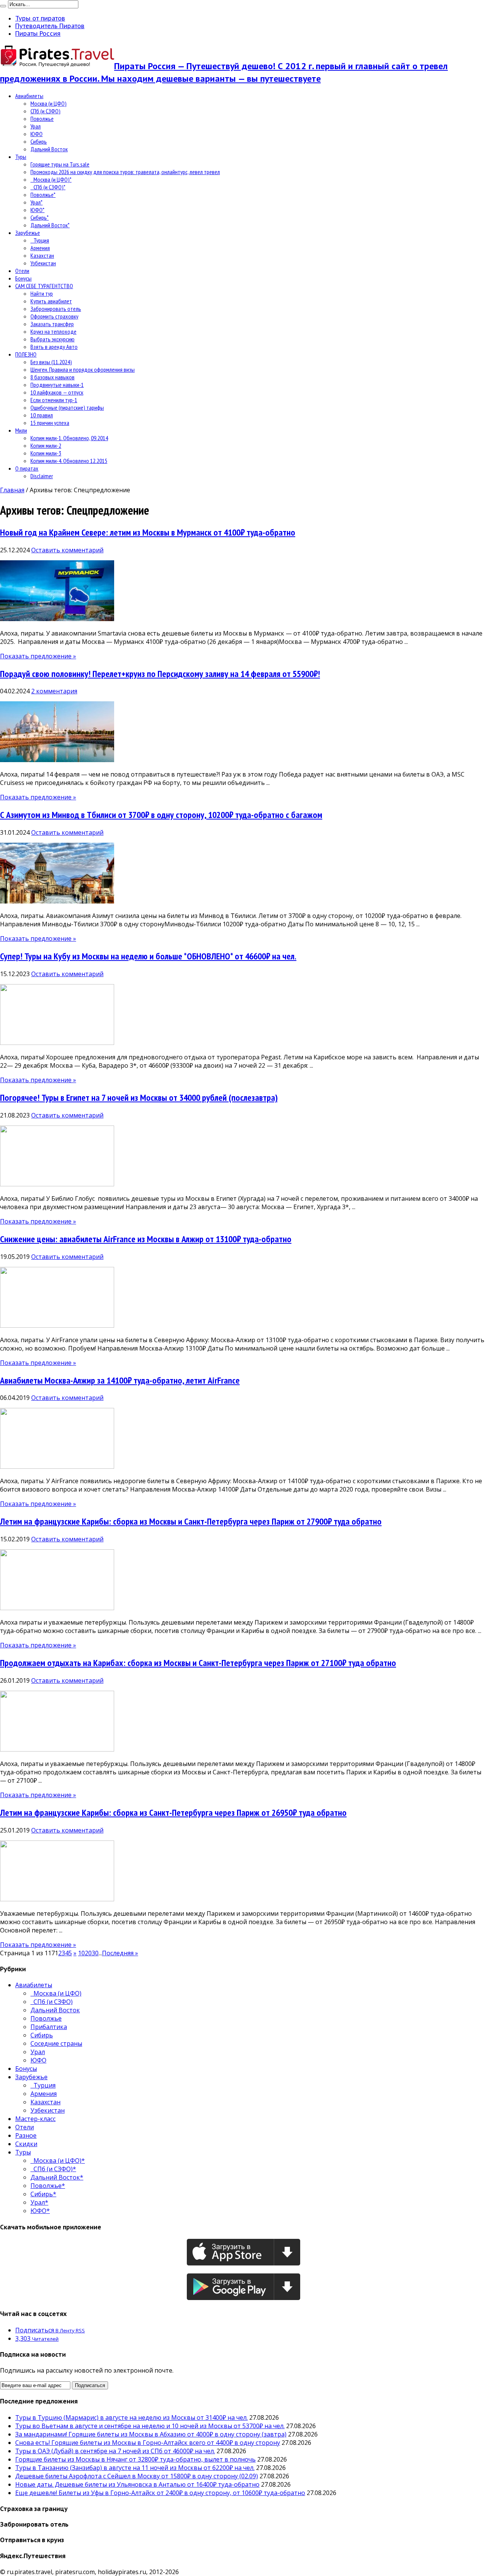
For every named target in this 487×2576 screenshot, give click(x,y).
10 (81, 1953)
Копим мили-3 (46, 453)
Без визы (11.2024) (51, 362)
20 (88, 1953)
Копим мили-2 (46, 445)
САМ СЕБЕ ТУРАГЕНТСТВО (44, 286)
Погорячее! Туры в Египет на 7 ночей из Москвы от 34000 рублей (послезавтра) (139, 1098)
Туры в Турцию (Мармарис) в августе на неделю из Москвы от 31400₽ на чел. (131, 2417)
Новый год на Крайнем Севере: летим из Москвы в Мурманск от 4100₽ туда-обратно (148, 532)
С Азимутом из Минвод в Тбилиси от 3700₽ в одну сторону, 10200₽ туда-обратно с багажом (161, 815)
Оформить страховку (54, 316)
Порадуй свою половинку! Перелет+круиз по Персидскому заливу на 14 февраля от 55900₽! (160, 674)
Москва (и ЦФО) (49, 103)
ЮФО (37, 134)
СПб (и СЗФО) (45, 111)
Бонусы (23, 278)
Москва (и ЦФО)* (51, 179)
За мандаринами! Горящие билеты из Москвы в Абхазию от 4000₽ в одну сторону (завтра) (151, 2434)
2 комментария (54, 691)
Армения (40, 248)
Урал (36, 126)
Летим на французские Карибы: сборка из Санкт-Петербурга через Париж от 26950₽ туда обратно (173, 1813)
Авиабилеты (29, 96)
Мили (21, 430)
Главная (12, 490)
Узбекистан (43, 263)
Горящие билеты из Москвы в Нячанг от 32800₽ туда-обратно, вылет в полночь (135, 2459)
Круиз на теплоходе (53, 331)
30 (95, 1953)
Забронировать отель (56, 309)
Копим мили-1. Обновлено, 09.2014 (69, 438)
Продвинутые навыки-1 (57, 385)
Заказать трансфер (52, 324)
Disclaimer (42, 476)
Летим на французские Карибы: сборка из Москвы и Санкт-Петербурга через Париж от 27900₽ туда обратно (191, 1521)
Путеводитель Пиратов (50, 26)
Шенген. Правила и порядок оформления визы (83, 369)
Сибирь (39, 141)
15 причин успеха (50, 423)
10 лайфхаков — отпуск (57, 392)
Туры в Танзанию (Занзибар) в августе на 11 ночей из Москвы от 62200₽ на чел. (135, 2468)
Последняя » (120, 1953)
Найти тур (42, 293)
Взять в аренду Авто (54, 347)
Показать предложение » (38, 656)
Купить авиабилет (51, 301)
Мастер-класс (35, 2119)
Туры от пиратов (40, 18)
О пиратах (27, 468)
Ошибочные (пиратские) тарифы (67, 407)
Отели (22, 271)
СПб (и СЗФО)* (48, 187)
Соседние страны (56, 2043)
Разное (26, 2135)
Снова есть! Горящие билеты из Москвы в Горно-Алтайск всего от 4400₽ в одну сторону (148, 2443)
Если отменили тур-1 (54, 400)
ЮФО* (37, 210)
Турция (40, 240)
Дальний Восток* (50, 225)
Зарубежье (28, 233)
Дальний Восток (49, 149)
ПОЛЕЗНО (26, 354)
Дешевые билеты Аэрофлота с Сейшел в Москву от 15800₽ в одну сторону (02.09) (137, 2476)
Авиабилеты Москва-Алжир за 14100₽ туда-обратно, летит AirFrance (120, 1380)
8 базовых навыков (53, 377)
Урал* (37, 202)
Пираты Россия (38, 33)
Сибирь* (40, 217)
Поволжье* (43, 195)
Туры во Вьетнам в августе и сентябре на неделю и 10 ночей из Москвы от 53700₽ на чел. (150, 2426)
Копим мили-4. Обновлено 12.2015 (69, 461)
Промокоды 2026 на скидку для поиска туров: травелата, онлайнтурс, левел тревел (125, 172)
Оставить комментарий (67, 550)
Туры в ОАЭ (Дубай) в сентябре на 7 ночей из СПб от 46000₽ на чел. (115, 2451)
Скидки (26, 2144)
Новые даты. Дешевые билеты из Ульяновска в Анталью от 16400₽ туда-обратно (137, 2484)
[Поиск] (3, 6)
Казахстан (42, 255)
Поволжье (42, 119)
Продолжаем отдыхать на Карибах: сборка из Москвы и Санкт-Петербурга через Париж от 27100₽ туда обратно (198, 1663)
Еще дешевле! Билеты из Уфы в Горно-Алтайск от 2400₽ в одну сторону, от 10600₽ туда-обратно (160, 2493)
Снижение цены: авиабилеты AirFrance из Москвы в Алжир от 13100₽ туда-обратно (146, 1239)
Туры (21, 157)
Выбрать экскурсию (53, 339)
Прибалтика (49, 2027)
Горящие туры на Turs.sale (60, 164)
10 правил (42, 415)
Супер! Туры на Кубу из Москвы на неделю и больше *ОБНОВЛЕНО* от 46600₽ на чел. (148, 956)
